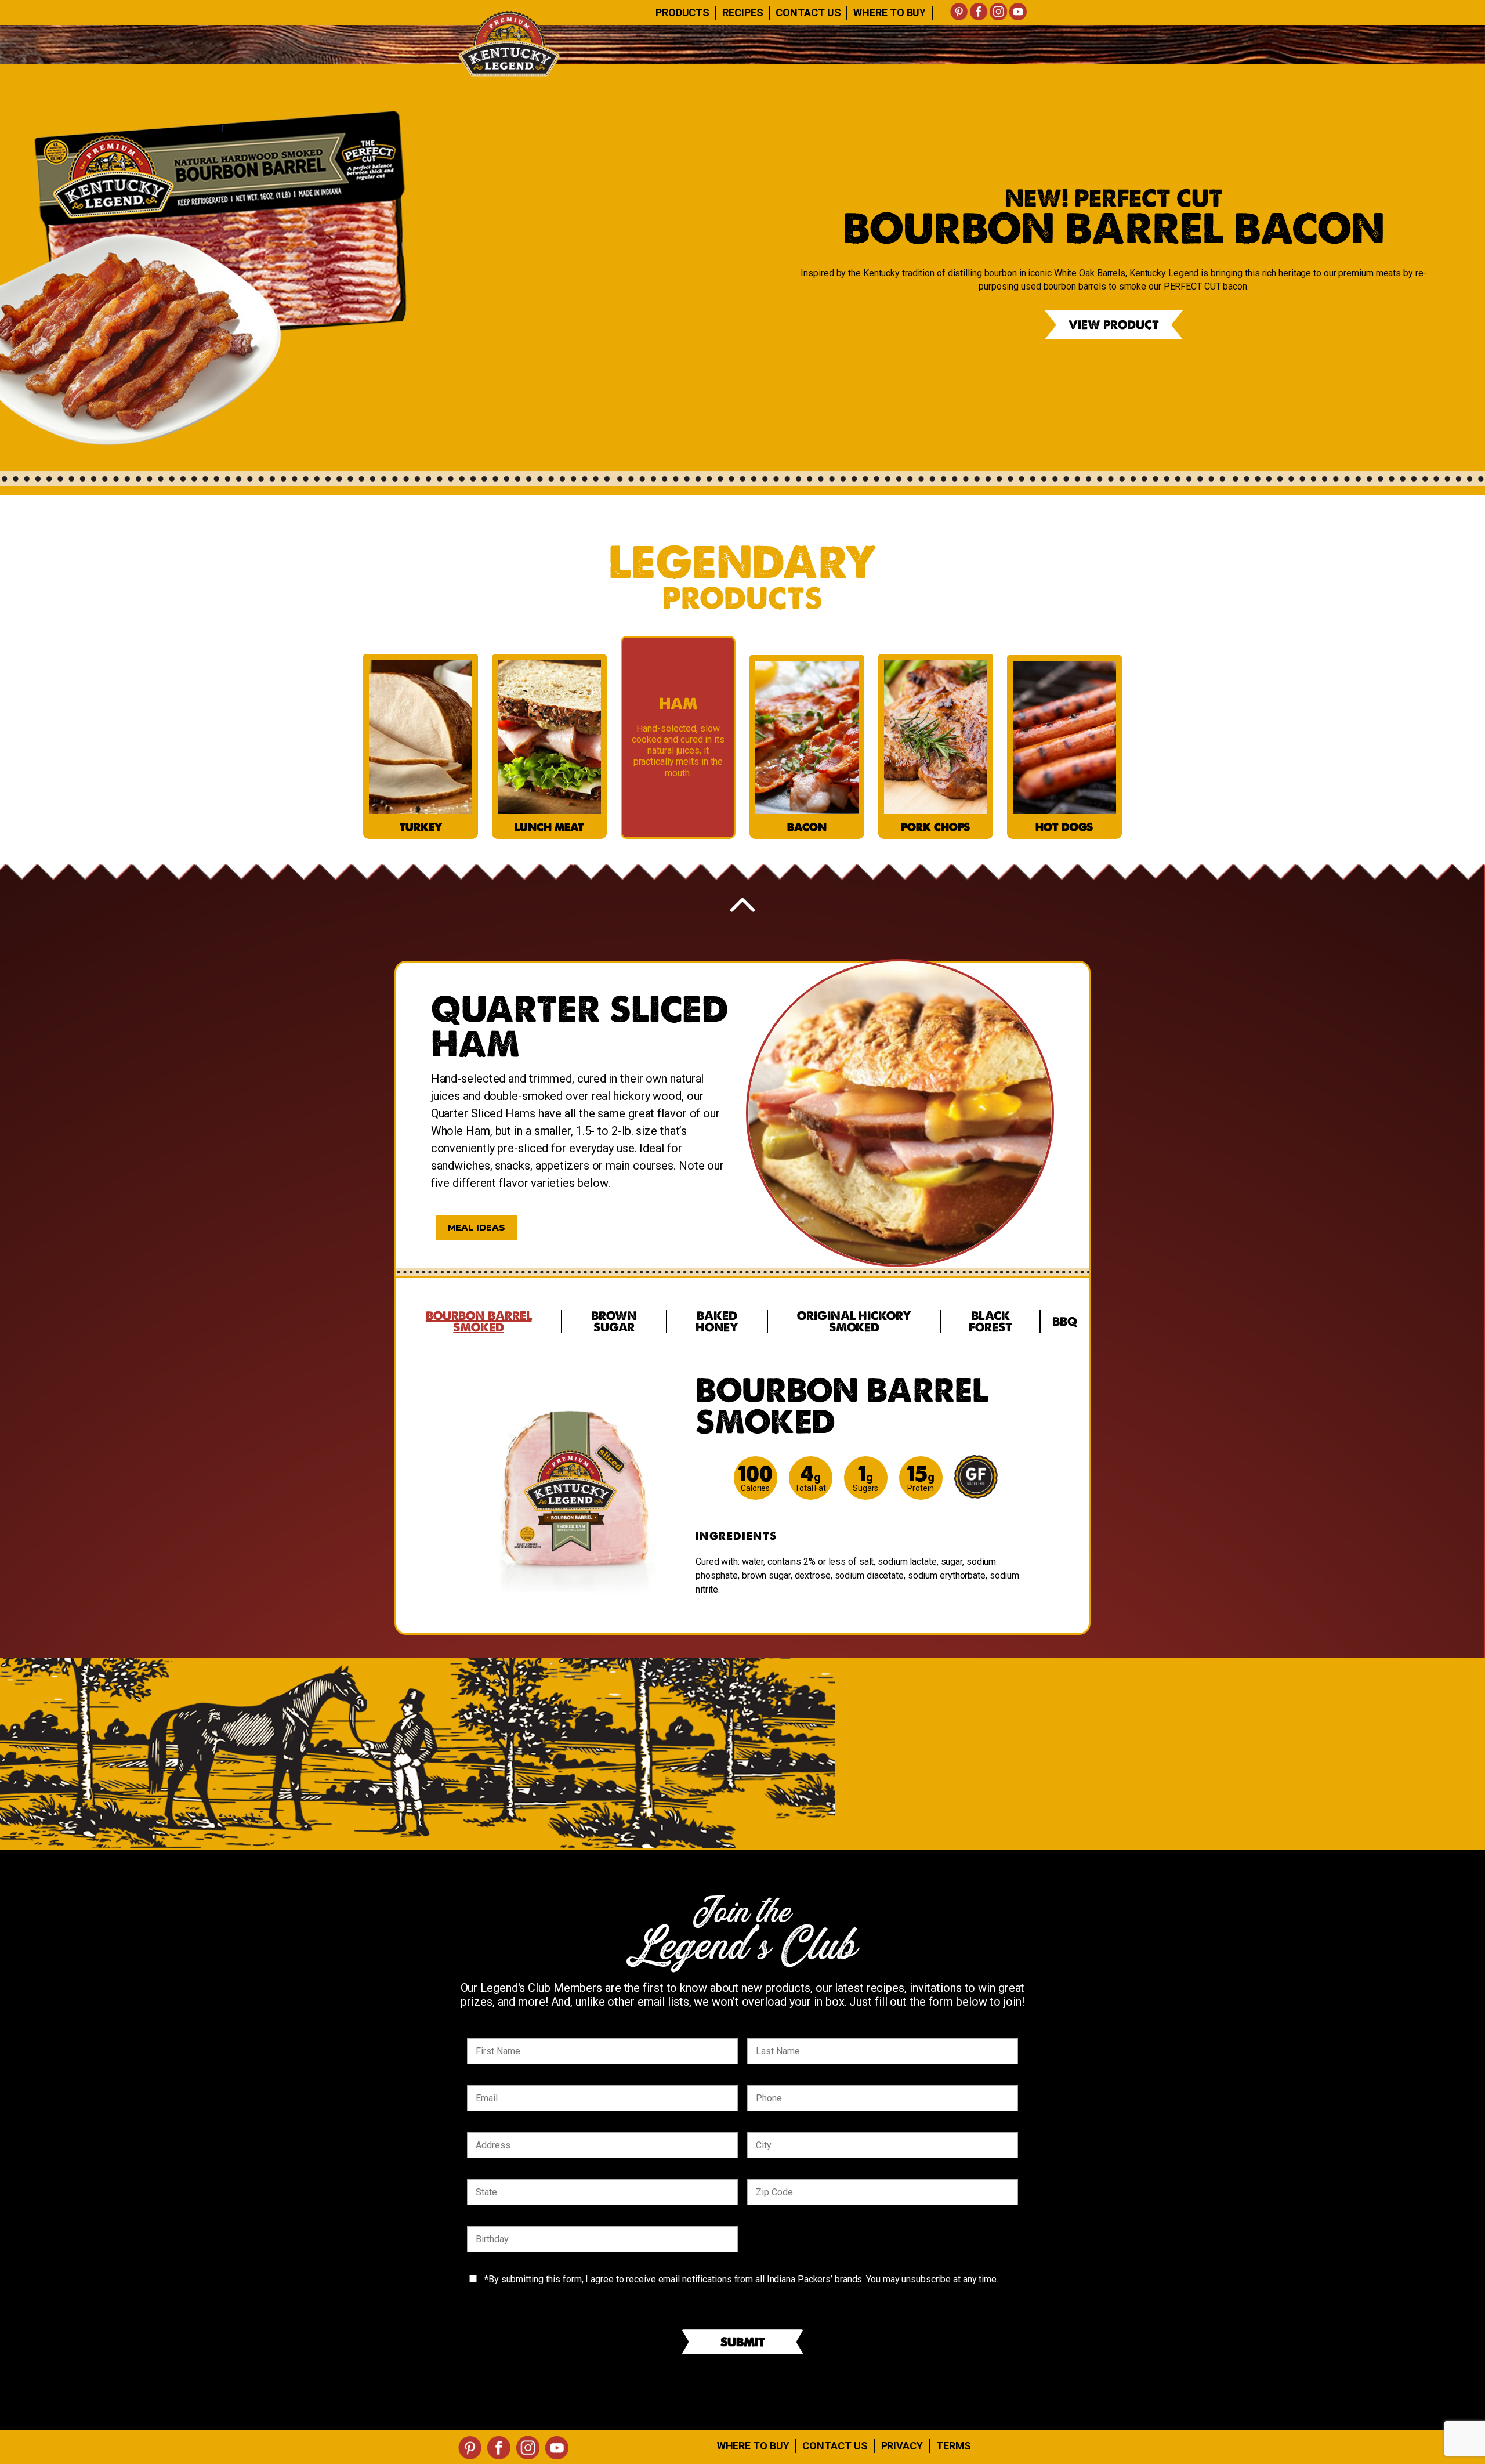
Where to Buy (753, 2446)
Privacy (902, 2446)
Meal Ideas (477, 1227)
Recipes (742, 12)
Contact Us (808, 12)
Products (682, 12)
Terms (954, 2446)
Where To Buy (890, 12)
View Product (1114, 325)
